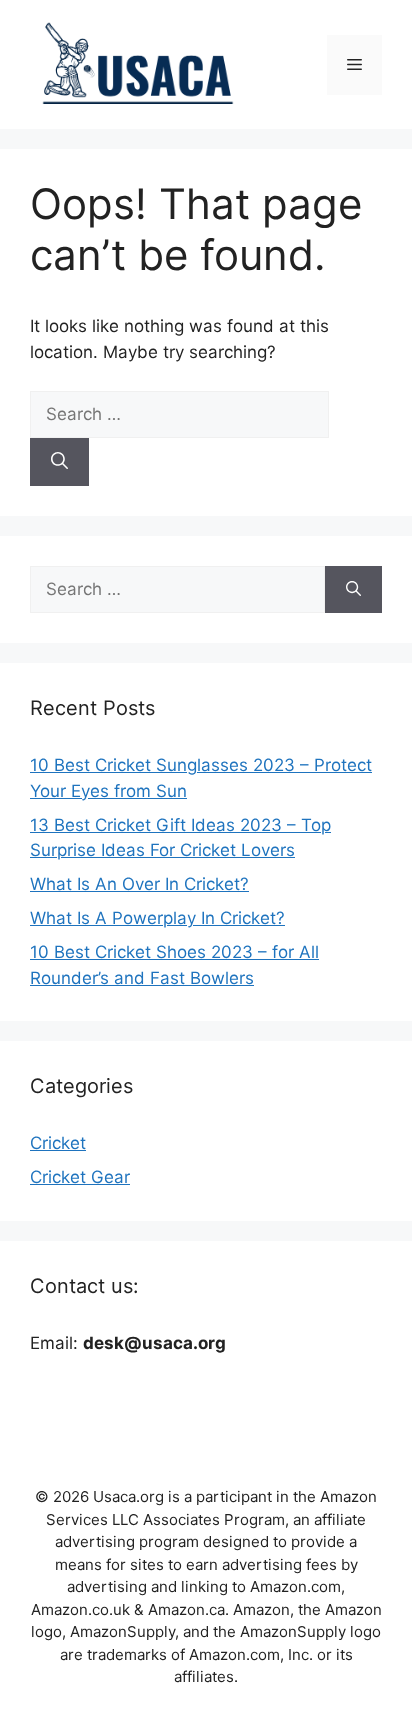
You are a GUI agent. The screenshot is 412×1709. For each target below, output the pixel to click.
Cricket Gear (80, 1177)
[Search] (59, 462)
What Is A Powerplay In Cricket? (157, 918)
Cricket (58, 1143)
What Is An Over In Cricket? (139, 884)
